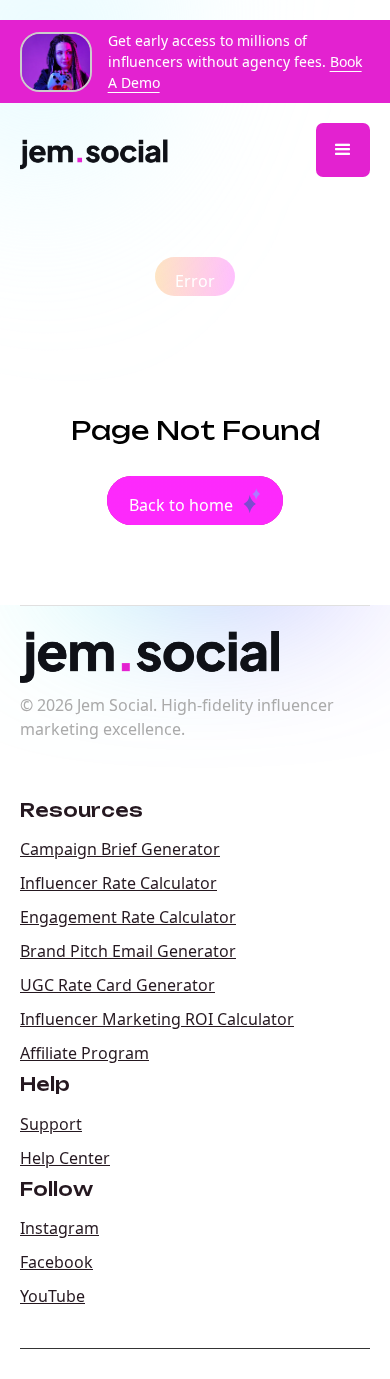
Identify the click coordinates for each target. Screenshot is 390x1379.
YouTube (52, 1296)
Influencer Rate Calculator (118, 883)
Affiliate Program (84, 1053)
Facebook (56, 1262)
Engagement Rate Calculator (128, 917)
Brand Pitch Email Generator (128, 951)
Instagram (59, 1228)
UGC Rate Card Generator (117, 985)
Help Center (65, 1158)
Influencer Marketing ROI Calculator (157, 1019)
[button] (343, 150)
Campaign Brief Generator (120, 849)
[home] (102, 150)
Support (51, 1124)
